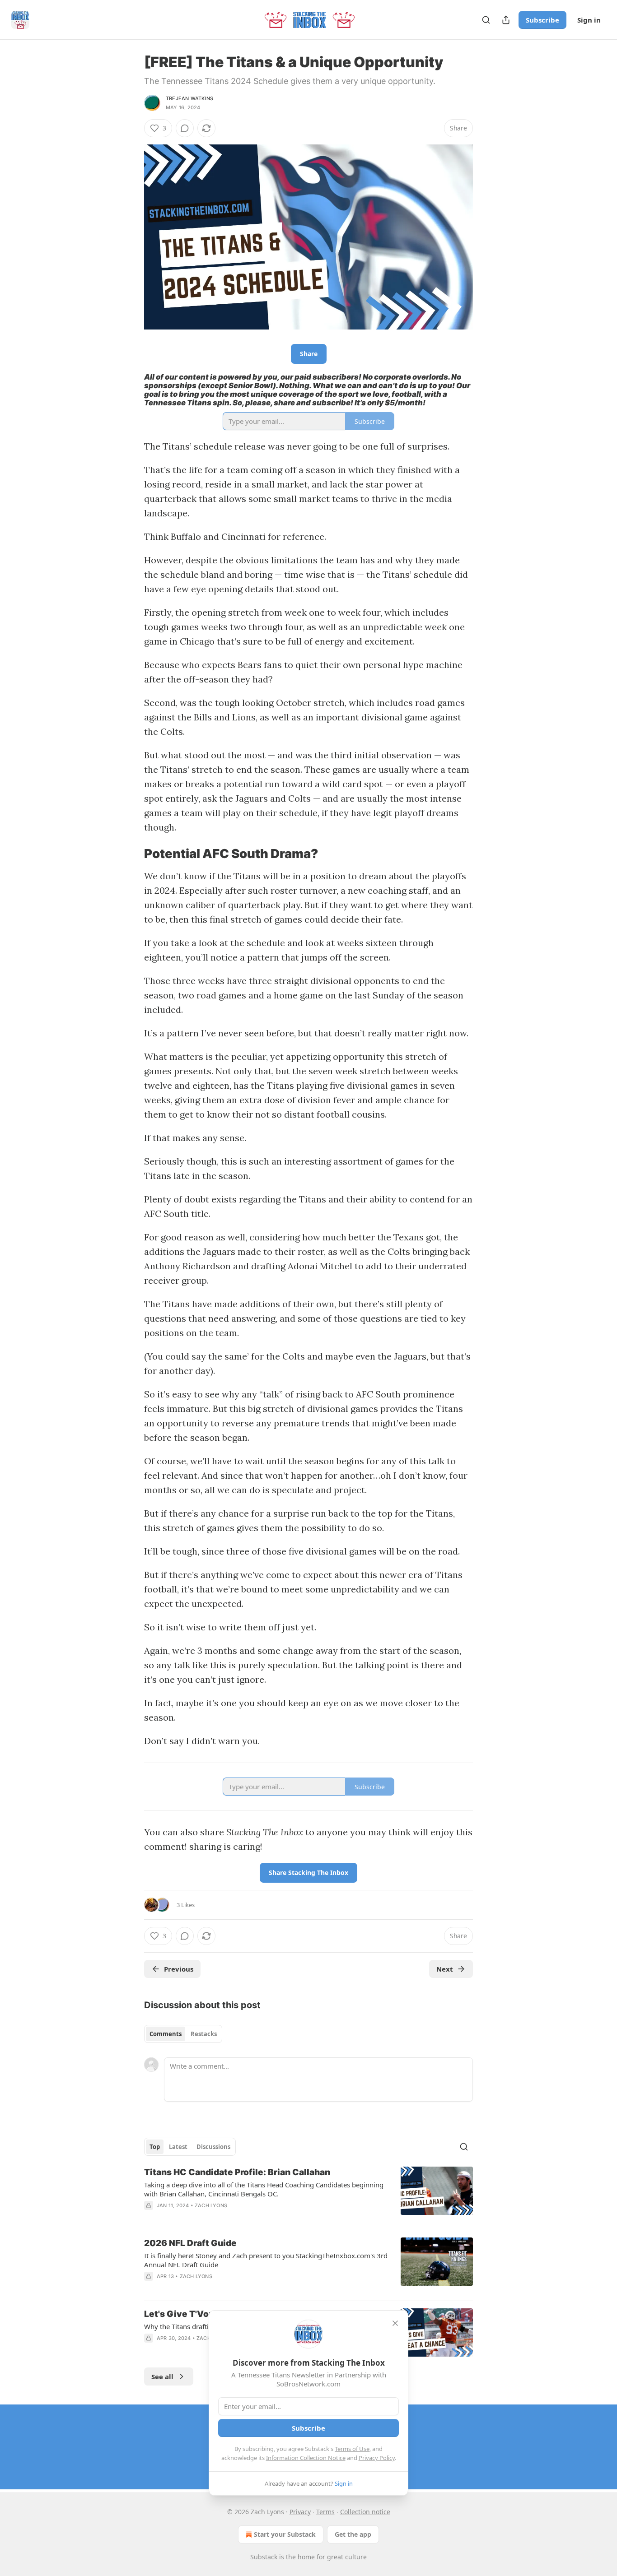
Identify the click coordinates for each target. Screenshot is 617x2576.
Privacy (300, 2512)
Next (445, 1969)
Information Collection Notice (306, 2458)
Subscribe (542, 20)
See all (162, 2376)
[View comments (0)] (185, 128)
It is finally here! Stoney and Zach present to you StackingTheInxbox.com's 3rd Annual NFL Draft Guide (266, 2260)
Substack (264, 2557)
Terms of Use (352, 2449)
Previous (179, 1969)
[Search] (486, 20)
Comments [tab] (166, 2034)
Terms (325, 2512)
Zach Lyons (211, 2205)
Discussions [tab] (213, 2147)
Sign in (589, 20)
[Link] (131, 854)
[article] (308, 2195)
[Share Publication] (506, 20)
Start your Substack (285, 2534)
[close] (395, 2323)
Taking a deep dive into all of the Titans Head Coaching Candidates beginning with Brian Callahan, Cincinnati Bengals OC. (264, 2189)
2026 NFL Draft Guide (190, 2243)
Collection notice (365, 2512)
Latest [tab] (178, 2147)
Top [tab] (155, 2147)
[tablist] (183, 2034)
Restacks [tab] (204, 2034)
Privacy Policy (377, 2458)
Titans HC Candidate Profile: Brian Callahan (237, 2172)
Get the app (353, 2534)
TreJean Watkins (189, 98)
